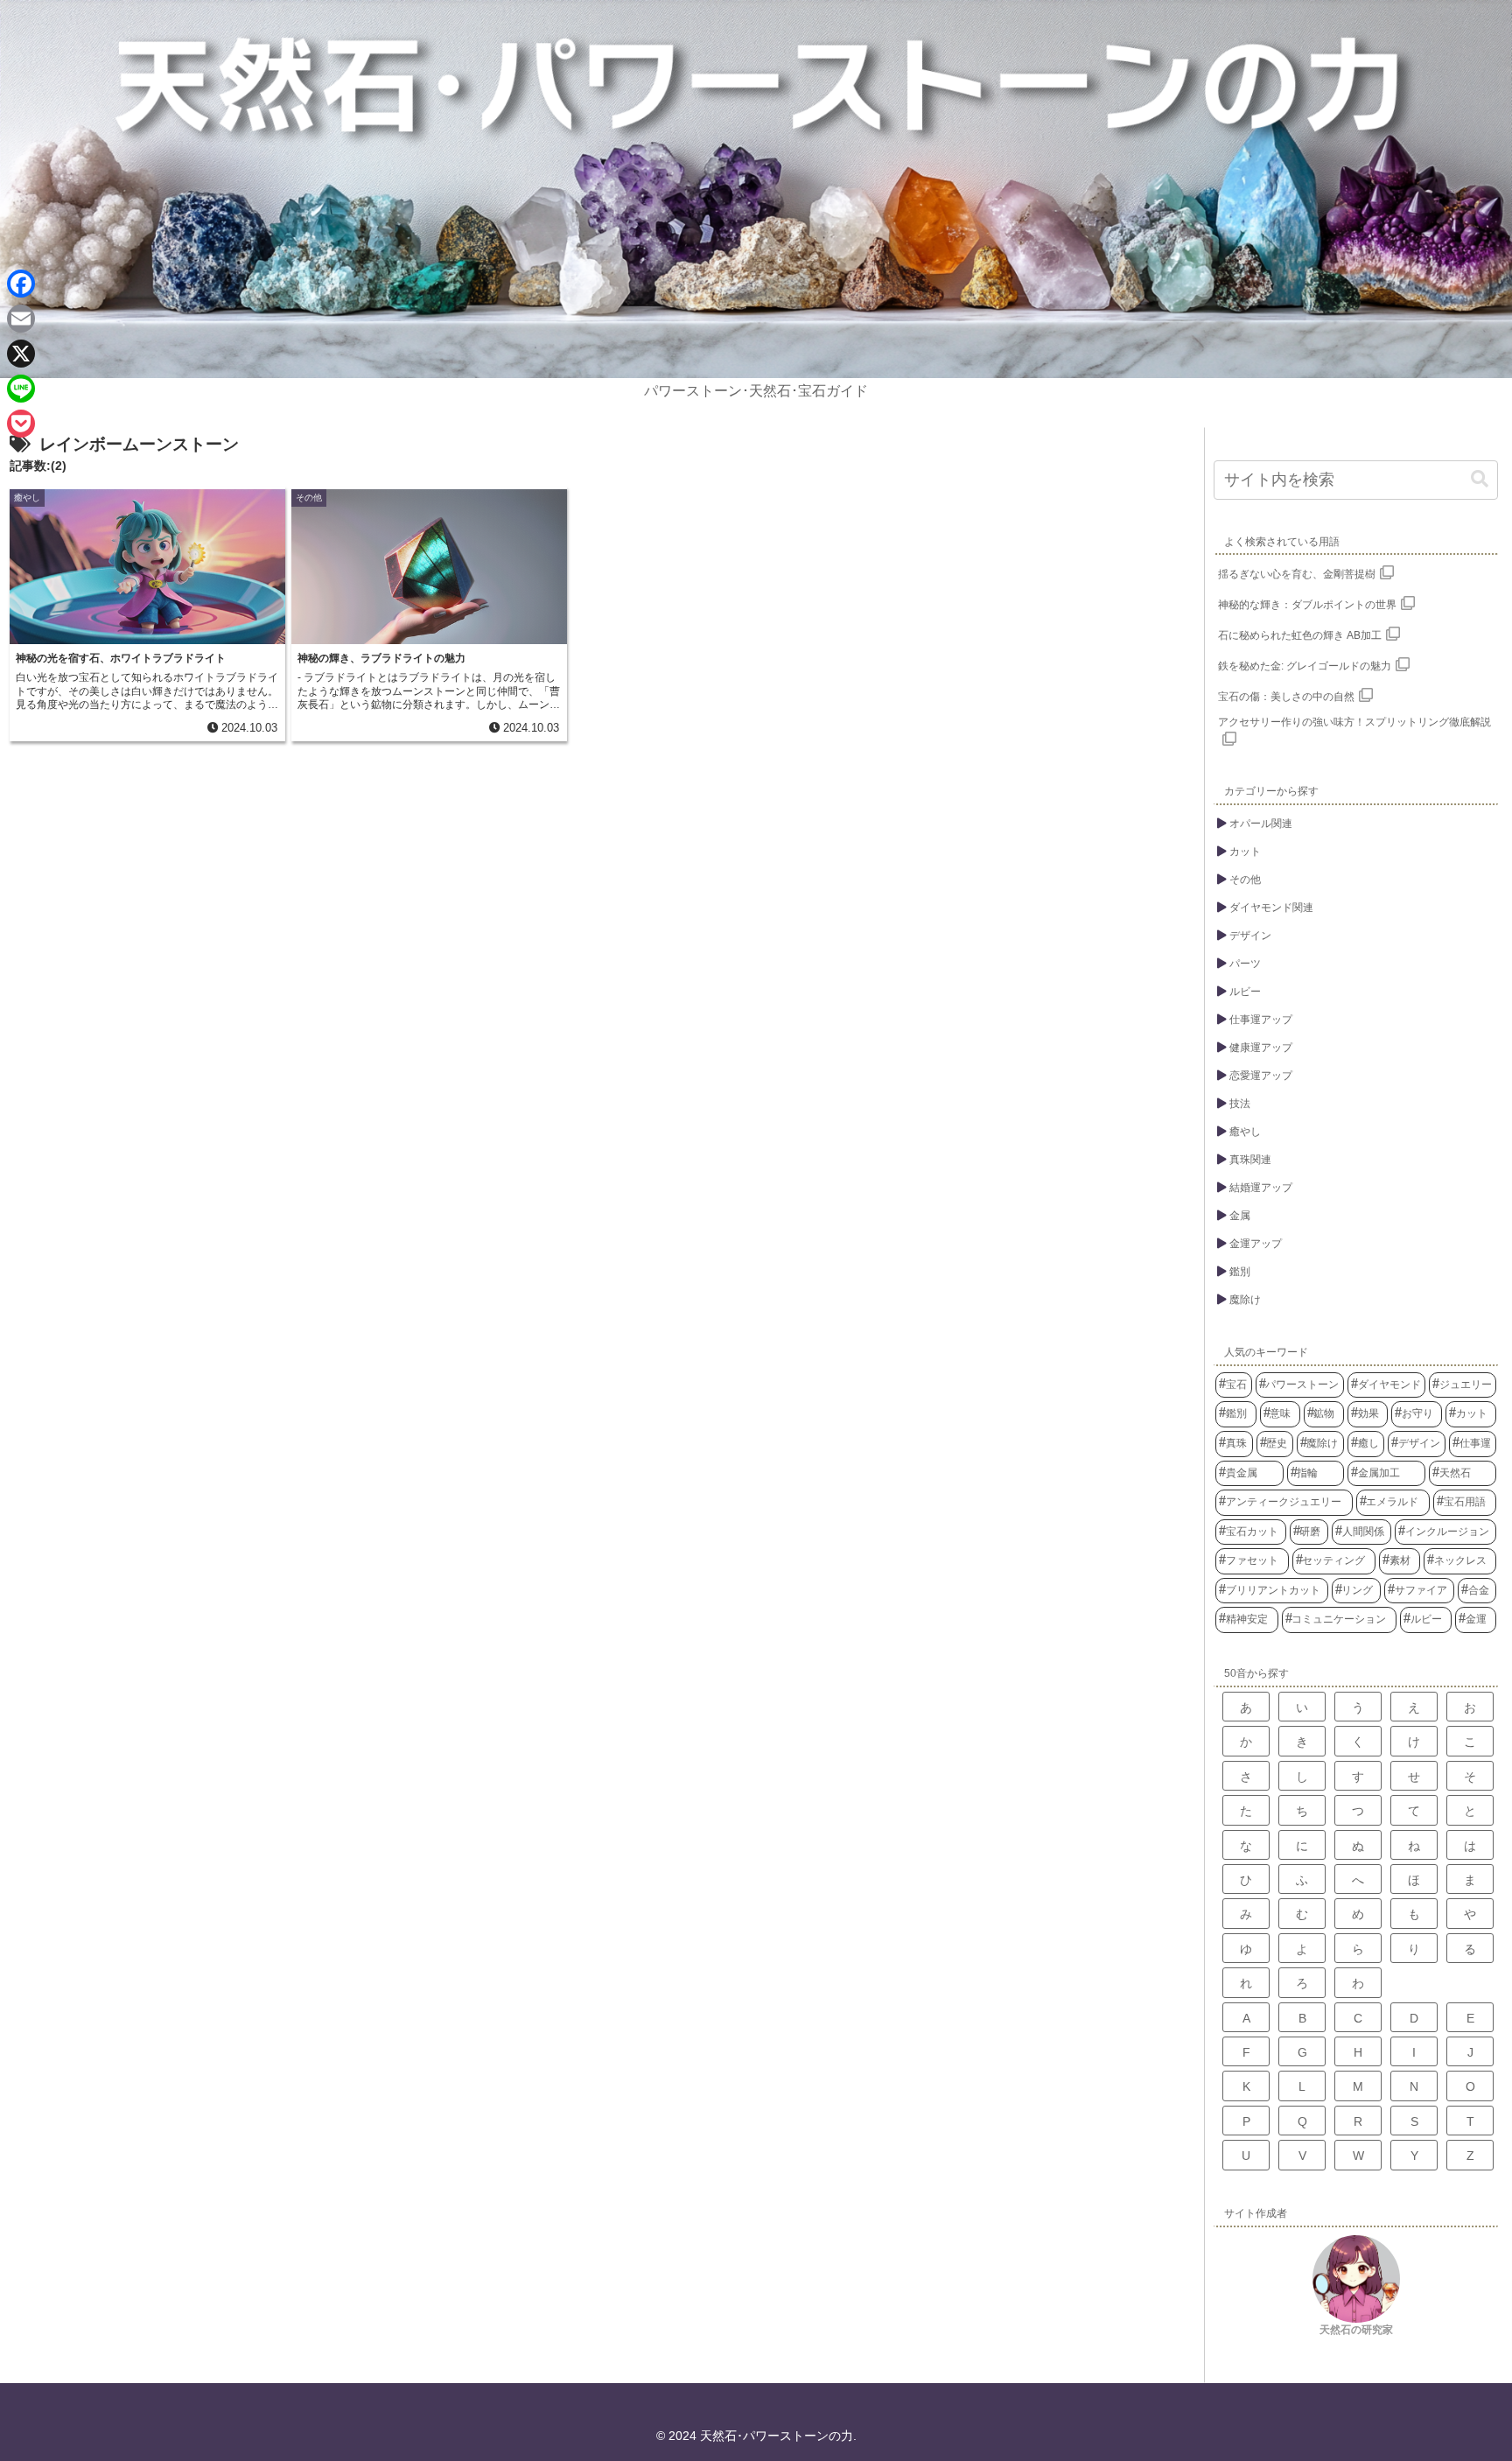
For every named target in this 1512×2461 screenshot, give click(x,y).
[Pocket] (21, 424)
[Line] (21, 389)
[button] (1480, 479)
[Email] (21, 319)
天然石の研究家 (1356, 2330)
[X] (21, 354)
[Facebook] (21, 284)
